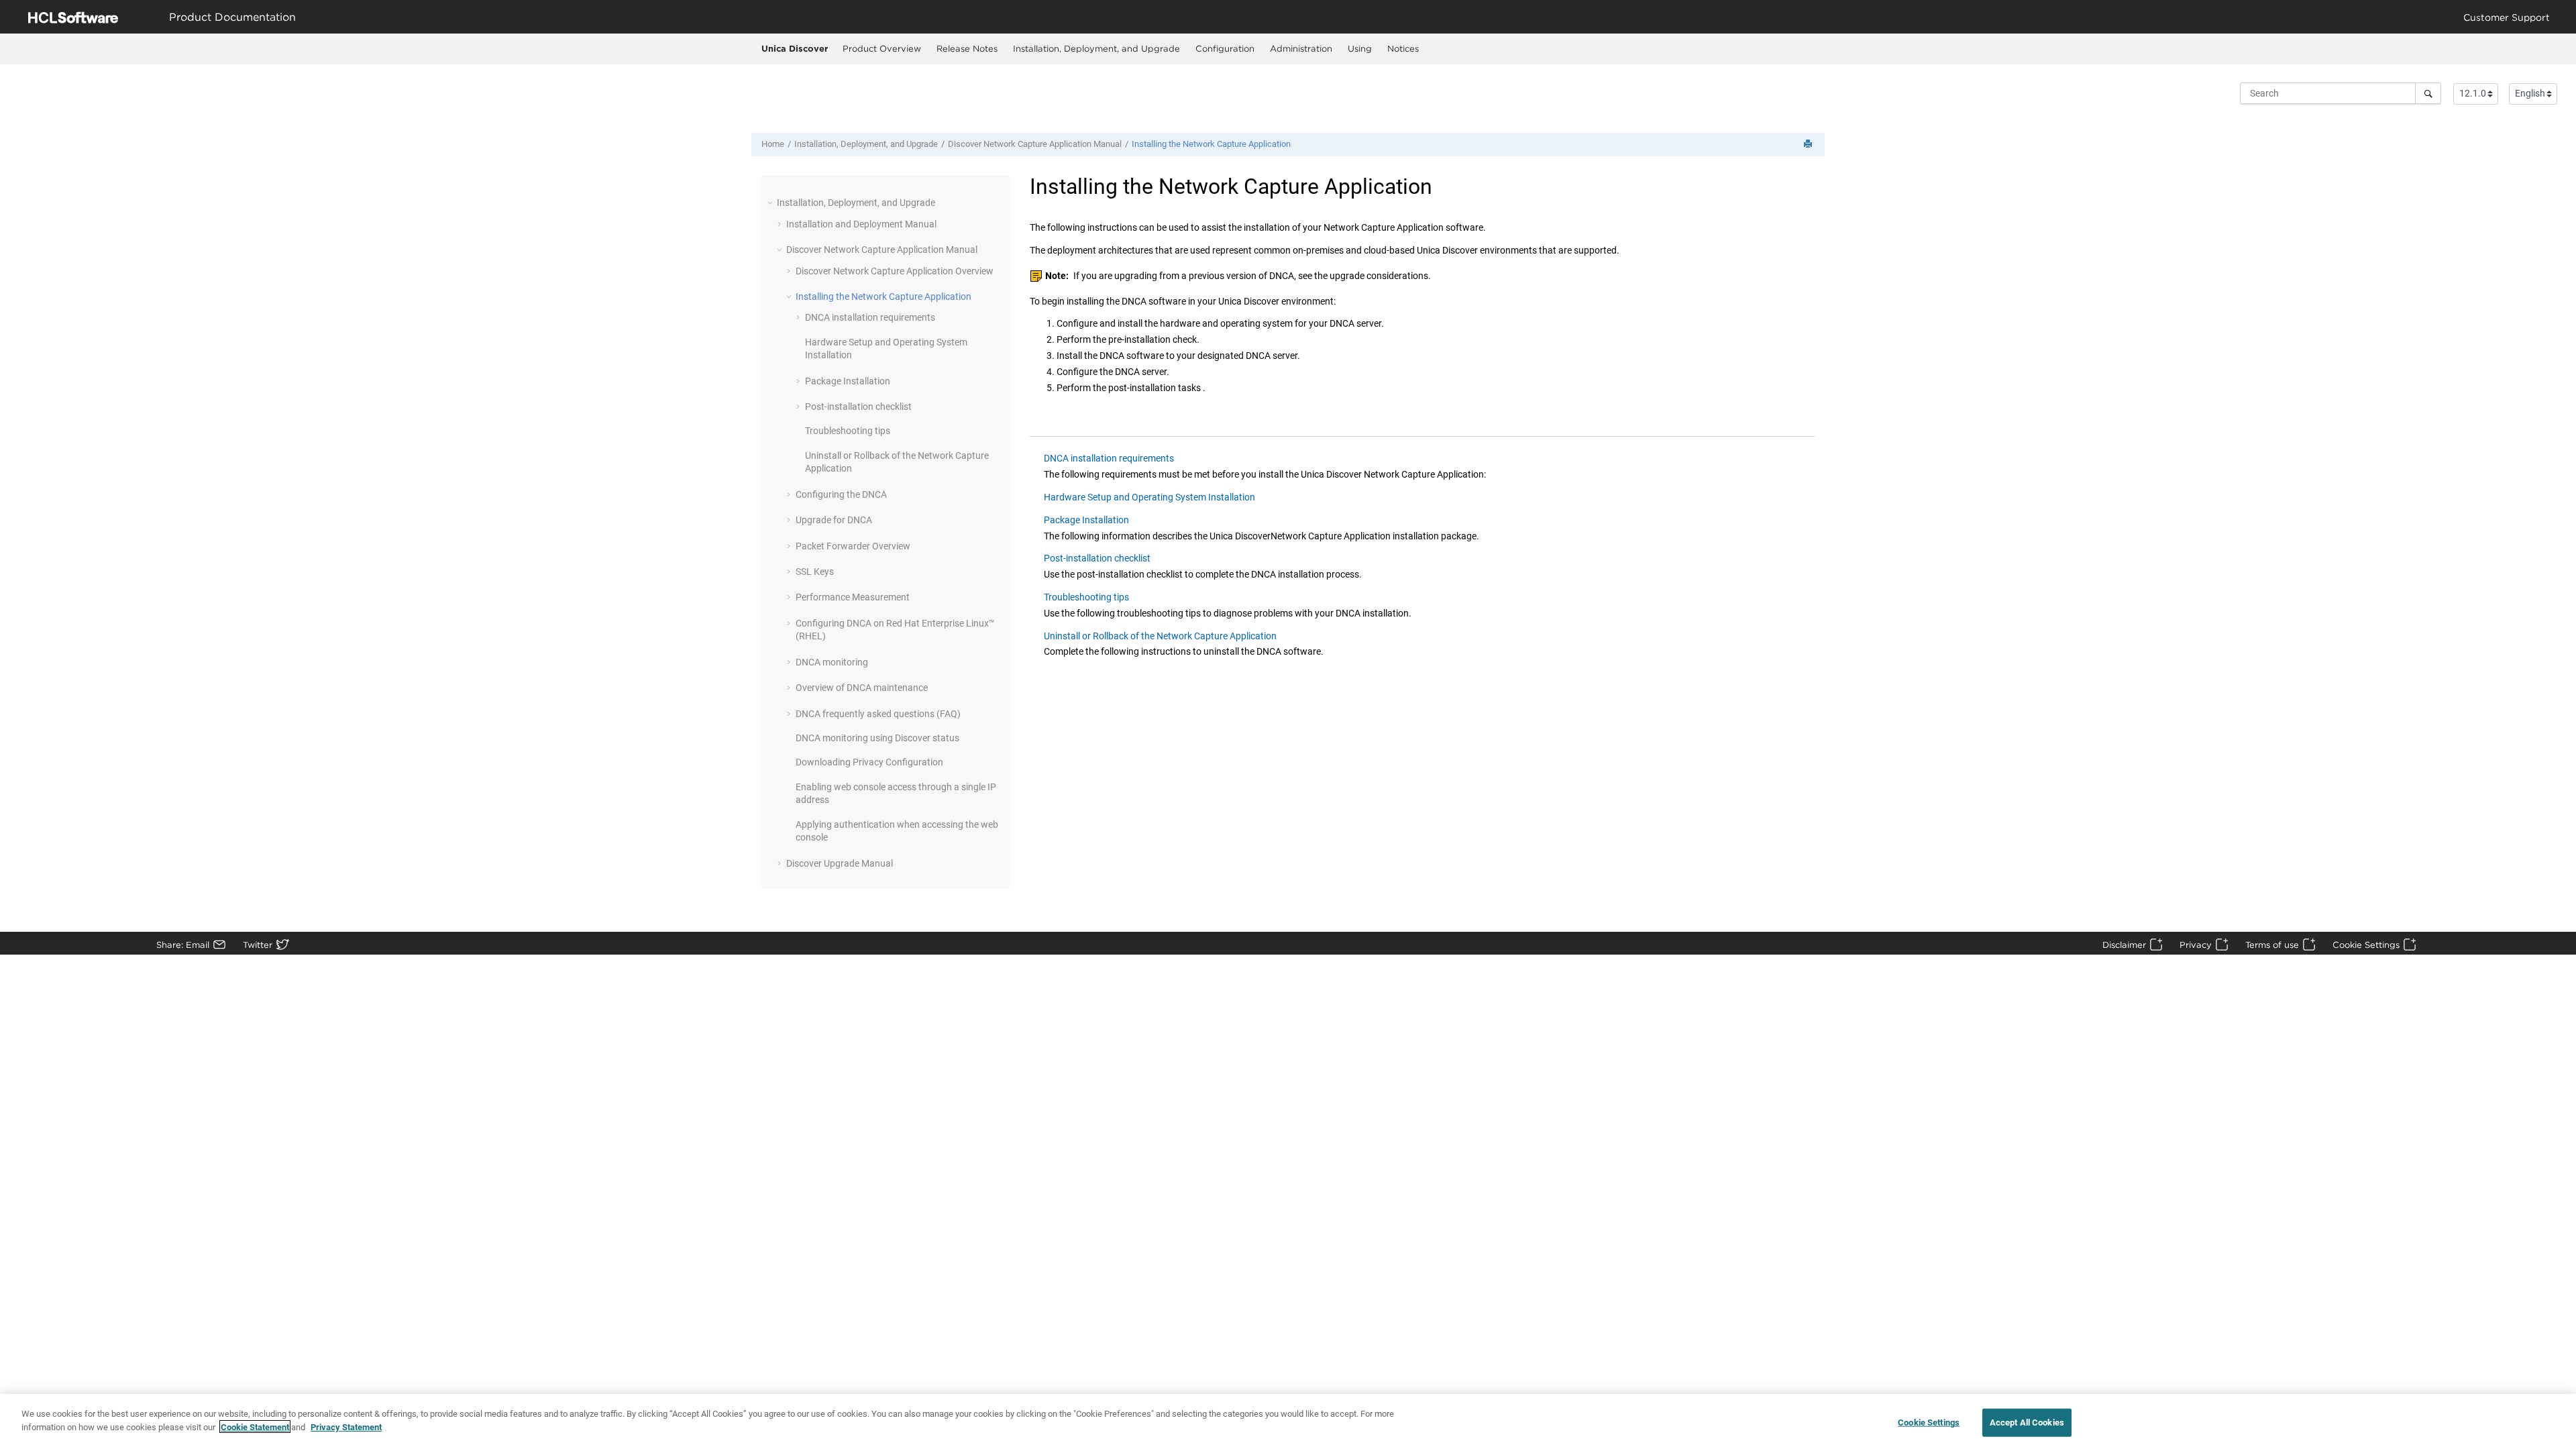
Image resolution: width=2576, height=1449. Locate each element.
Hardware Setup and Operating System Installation (1149, 497)
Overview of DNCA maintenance (862, 688)
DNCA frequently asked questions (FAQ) (878, 714)
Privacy (2196, 945)
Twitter (258, 945)
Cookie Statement (255, 1427)
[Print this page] (1809, 145)
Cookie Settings (2366, 945)
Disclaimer (2124, 945)
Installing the (1211, 144)
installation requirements (870, 317)
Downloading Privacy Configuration (869, 762)
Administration (1301, 48)
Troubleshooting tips (848, 431)
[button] (771, 203)
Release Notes (967, 48)
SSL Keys (815, 572)
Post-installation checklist (858, 407)
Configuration (1225, 48)
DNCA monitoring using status (877, 738)
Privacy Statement (346, 1427)
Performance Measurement (853, 597)
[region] (1288, 1421)
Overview (895, 271)
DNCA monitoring (832, 662)
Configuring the (841, 494)
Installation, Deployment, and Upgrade (1096, 48)
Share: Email (183, 945)
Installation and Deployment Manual (861, 224)
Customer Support (2507, 17)
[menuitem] (881, 49)
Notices (1403, 48)
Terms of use (2272, 945)
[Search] (2428, 93)
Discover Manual (1035, 144)
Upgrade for (834, 520)
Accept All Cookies (2027, 1423)
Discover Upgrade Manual (840, 863)
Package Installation (848, 381)
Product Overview (882, 48)
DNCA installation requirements (1109, 458)
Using (1360, 48)
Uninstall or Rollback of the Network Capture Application (1160, 636)
